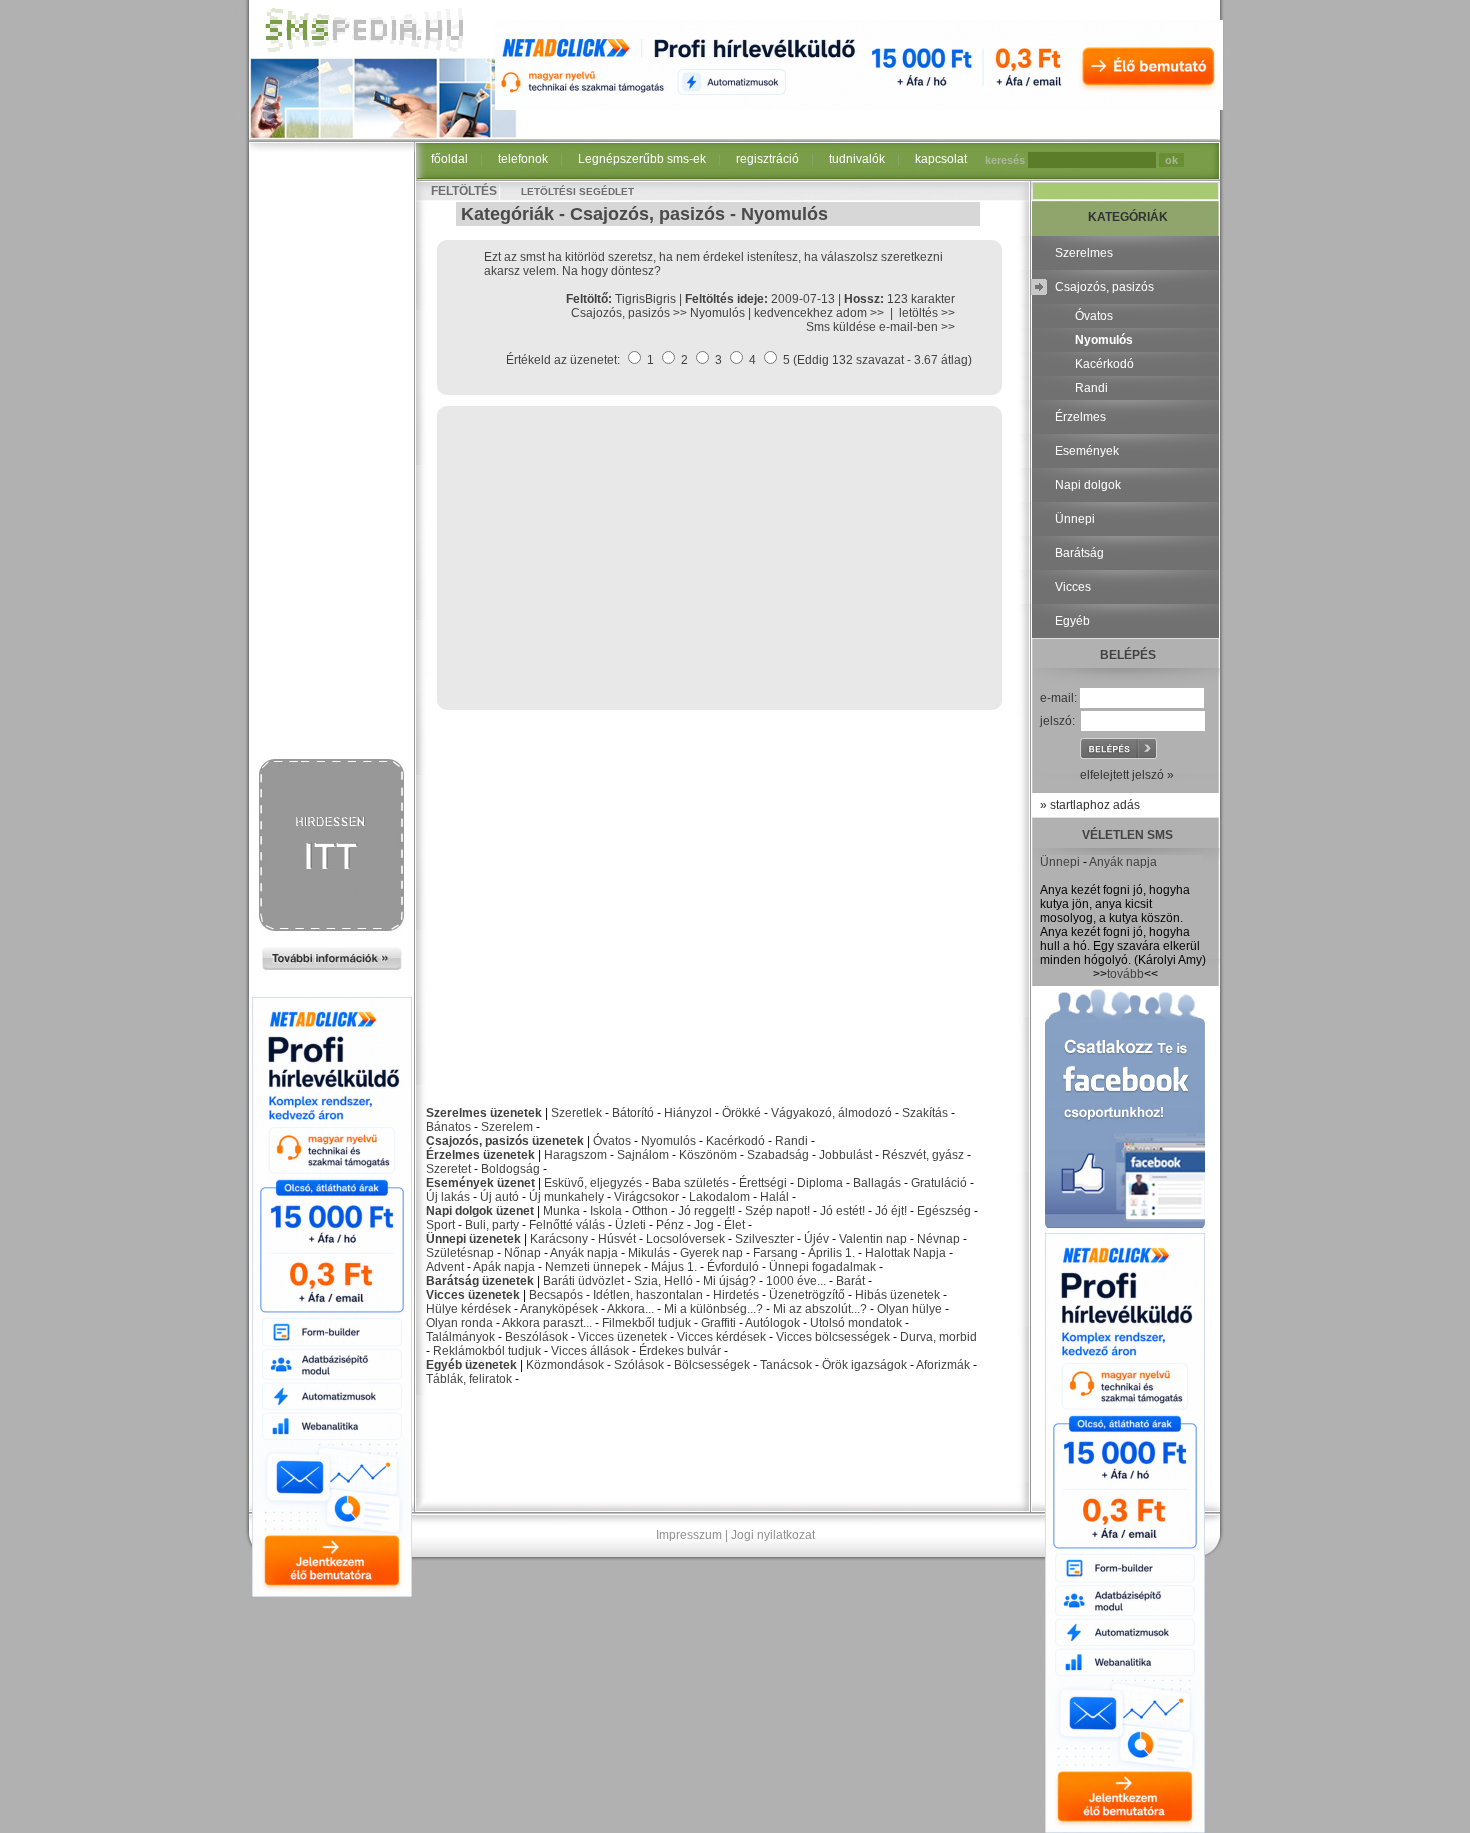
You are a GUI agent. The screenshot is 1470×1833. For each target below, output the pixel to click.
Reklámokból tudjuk (487, 1351)
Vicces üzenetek (473, 1295)
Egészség (944, 1211)
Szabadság (778, 1155)
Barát (850, 1281)
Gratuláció (939, 1183)
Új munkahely (566, 1197)
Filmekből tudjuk (646, 1323)
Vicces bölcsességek (833, 1337)
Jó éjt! (891, 1211)
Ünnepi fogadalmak (822, 1267)
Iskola (606, 1211)
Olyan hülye (909, 1309)
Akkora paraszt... (547, 1323)
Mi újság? (729, 1281)
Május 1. (674, 1267)
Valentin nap (873, 1239)
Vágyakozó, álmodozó (831, 1113)
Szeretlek (576, 1113)
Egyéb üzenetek (471, 1365)
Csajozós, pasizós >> (630, 313)
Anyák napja (584, 1253)
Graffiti (718, 1323)
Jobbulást (845, 1155)
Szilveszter (764, 1239)
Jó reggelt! (706, 1211)
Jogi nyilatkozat (773, 1535)
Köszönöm (708, 1155)
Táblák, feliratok (469, 1379)
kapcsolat (941, 159)
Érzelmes (1080, 417)
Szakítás (925, 1113)
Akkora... (630, 1309)
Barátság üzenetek (480, 1281)
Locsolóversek (685, 1239)
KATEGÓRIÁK (1128, 217)
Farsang (775, 1253)
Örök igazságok (864, 1365)
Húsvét (617, 1239)
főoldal (449, 159)
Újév (816, 1239)
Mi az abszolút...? (820, 1309)
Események (1087, 451)
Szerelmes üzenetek (484, 1113)
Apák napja (504, 1267)
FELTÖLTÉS (464, 191)
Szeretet (448, 1169)
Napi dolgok (1088, 485)
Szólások (639, 1365)
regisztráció (767, 159)
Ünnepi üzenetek (473, 1239)
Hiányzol (688, 1113)
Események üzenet (480, 1183)
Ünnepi (1075, 519)
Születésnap (460, 1253)
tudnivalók (857, 159)
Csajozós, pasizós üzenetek (505, 1141)
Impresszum (689, 1535)
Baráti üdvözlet (583, 1281)
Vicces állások (590, 1351)
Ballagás (877, 1183)
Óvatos (612, 1141)
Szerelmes (1084, 253)
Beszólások (536, 1337)
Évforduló (733, 1267)
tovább (1125, 974)
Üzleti (630, 1225)
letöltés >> (927, 313)
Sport (440, 1225)
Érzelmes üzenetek (480, 1155)
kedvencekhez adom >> (819, 313)
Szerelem (507, 1127)
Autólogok (772, 1323)
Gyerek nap (711, 1253)
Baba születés (690, 1183)
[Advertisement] (332, 452)
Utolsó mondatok (856, 1323)
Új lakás (448, 1197)
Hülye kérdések (468, 1309)
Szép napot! (777, 1211)
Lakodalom (719, 1197)
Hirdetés (736, 1295)
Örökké (741, 1113)
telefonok (523, 159)
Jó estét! (842, 1211)
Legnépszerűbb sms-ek (642, 159)
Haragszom (575, 1155)
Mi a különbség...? (713, 1309)
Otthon (650, 1211)
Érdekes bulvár (680, 1351)
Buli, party (492, 1225)
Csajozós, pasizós (647, 214)
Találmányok (460, 1337)
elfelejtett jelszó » (1127, 775)
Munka (561, 1211)
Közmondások (565, 1365)
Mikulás (649, 1253)
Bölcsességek (712, 1365)
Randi (791, 1141)
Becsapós (556, 1295)
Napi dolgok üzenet (480, 1211)
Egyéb (1072, 621)
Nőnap (522, 1253)
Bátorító (633, 1113)
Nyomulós (784, 214)
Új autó (499, 1197)
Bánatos (448, 1127)
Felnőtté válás (567, 1225)
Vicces (1073, 587)
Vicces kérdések (721, 1337)
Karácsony (559, 1239)
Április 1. (831, 1253)
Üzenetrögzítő (807, 1295)
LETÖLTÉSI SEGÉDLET (577, 191)
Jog (704, 1225)
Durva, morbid (938, 1337)
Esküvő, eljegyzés (593, 1183)
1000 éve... (796, 1281)
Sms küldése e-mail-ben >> (880, 327)
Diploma (820, 1183)
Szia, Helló (663, 1281)
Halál (774, 1197)
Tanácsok (786, 1365)
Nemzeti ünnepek (593, 1267)
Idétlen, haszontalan (648, 1295)
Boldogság (510, 1169)
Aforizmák (943, 1365)
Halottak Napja (905, 1253)
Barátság (1079, 553)
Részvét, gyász (923, 1155)
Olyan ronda (459, 1323)
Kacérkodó (735, 1141)
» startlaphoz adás (1090, 805)
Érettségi (763, 1183)
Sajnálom (643, 1155)
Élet (734, 1225)
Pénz (670, 1225)
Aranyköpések (559, 1309)
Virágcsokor (646, 1197)
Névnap (938, 1239)
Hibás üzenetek (897, 1295)
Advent (445, 1267)
